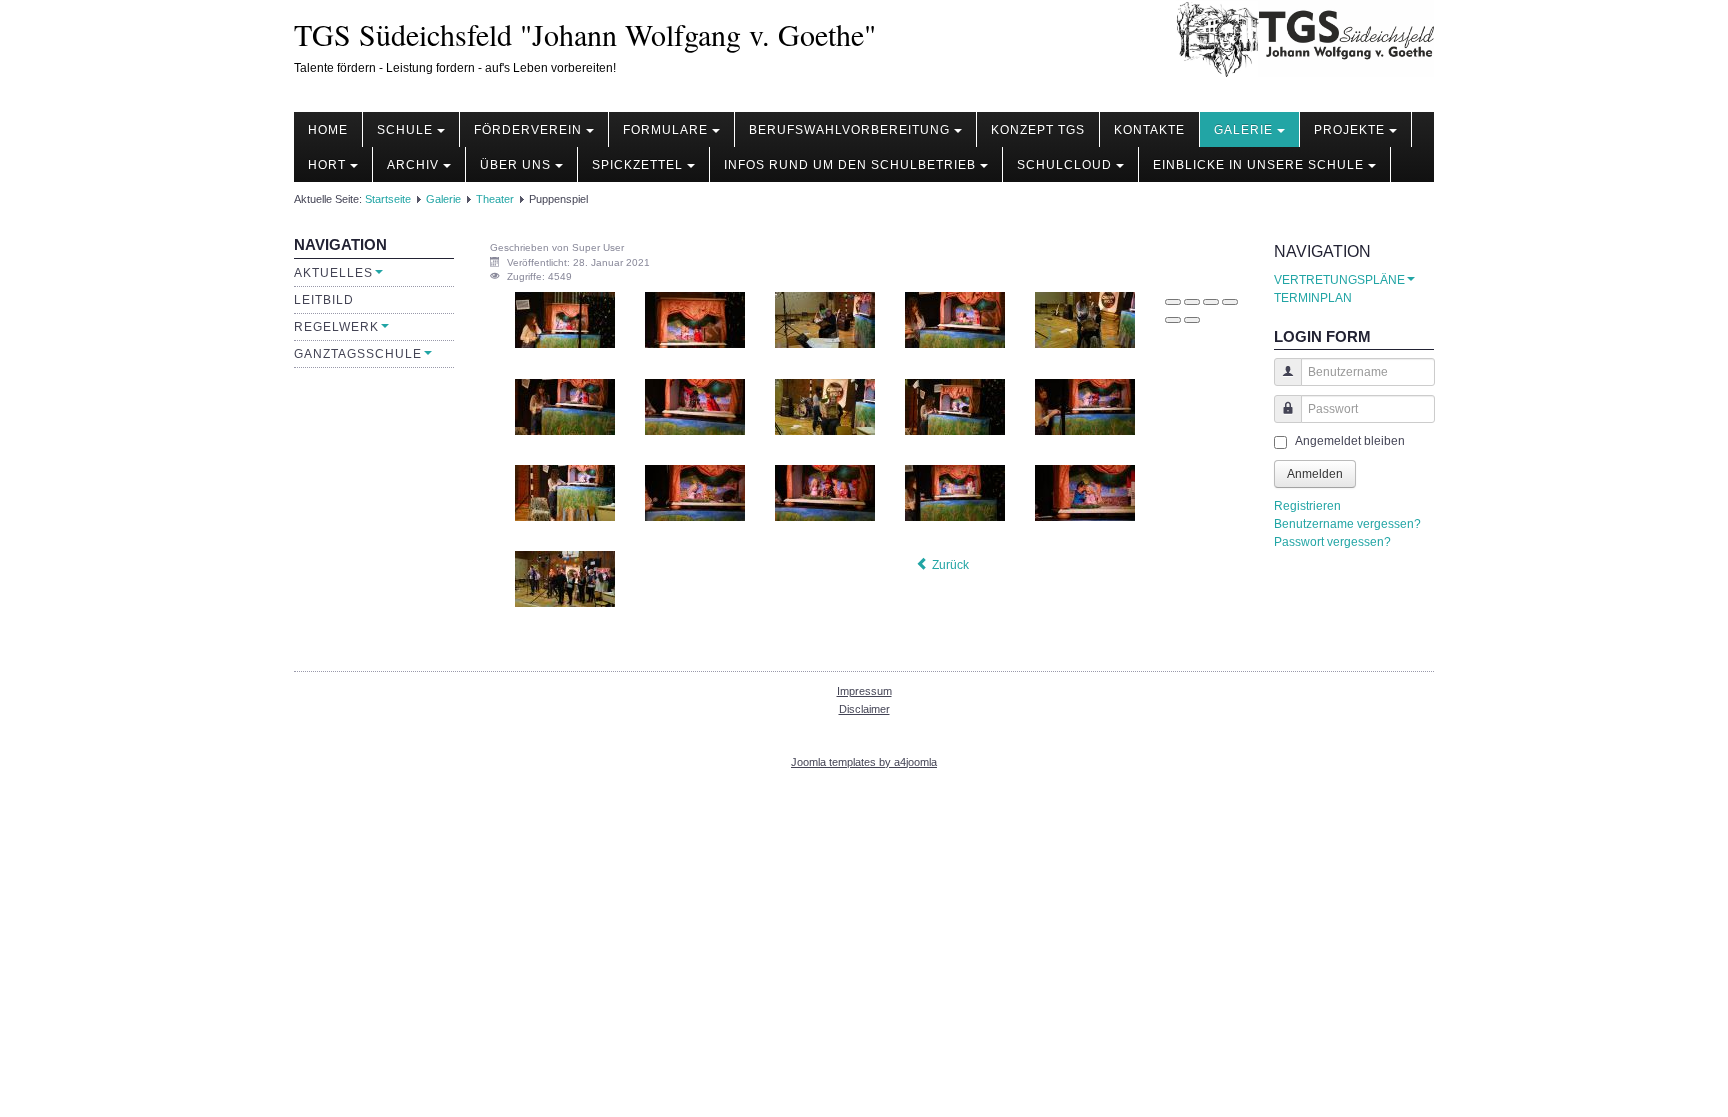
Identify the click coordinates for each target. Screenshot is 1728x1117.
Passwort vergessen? (1332, 542)
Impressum (864, 691)
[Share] (1192, 302)
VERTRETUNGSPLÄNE (1339, 280)
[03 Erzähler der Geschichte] (825, 320)
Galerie (1243, 130)
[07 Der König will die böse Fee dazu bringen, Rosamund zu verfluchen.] (695, 406)
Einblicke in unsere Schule (1258, 165)
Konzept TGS (1038, 130)
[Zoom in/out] (1230, 302)
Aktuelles (333, 273)
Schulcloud (1064, 165)
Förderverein (528, 130)
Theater (495, 199)
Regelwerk (336, 327)
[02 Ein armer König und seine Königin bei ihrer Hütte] (695, 320)
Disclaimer (864, 709)
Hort (327, 165)
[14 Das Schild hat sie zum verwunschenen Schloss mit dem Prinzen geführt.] (955, 492)
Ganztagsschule (358, 354)
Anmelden (1315, 474)
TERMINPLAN (1313, 298)
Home (328, 130)
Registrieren (1307, 506)
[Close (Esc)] (1173, 302)
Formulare (665, 130)
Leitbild (324, 300)
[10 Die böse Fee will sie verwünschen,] (1085, 406)
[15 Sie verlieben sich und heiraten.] (1085, 492)
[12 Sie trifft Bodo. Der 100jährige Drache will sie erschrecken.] (695, 492)
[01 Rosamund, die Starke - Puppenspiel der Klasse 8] (565, 320)
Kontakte (1149, 130)
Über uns (515, 165)
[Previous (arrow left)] (1173, 320)
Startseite (388, 199)
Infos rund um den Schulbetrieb (850, 165)
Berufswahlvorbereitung (849, 130)
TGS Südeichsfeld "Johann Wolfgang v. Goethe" (585, 34)
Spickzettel (637, 165)
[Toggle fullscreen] (1211, 302)
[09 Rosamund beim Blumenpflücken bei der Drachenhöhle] (955, 406)
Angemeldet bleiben (1350, 441)
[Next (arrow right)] (1192, 320)
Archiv (413, 165)
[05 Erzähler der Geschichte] (1085, 320)
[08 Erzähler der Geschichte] (825, 406)
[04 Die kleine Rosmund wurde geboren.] (955, 320)
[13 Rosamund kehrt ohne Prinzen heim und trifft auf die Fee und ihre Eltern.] (825, 492)
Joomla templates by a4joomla (864, 762)
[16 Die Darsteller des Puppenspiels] (565, 579)
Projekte (1349, 130)
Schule (405, 130)
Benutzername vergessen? (1347, 524)
